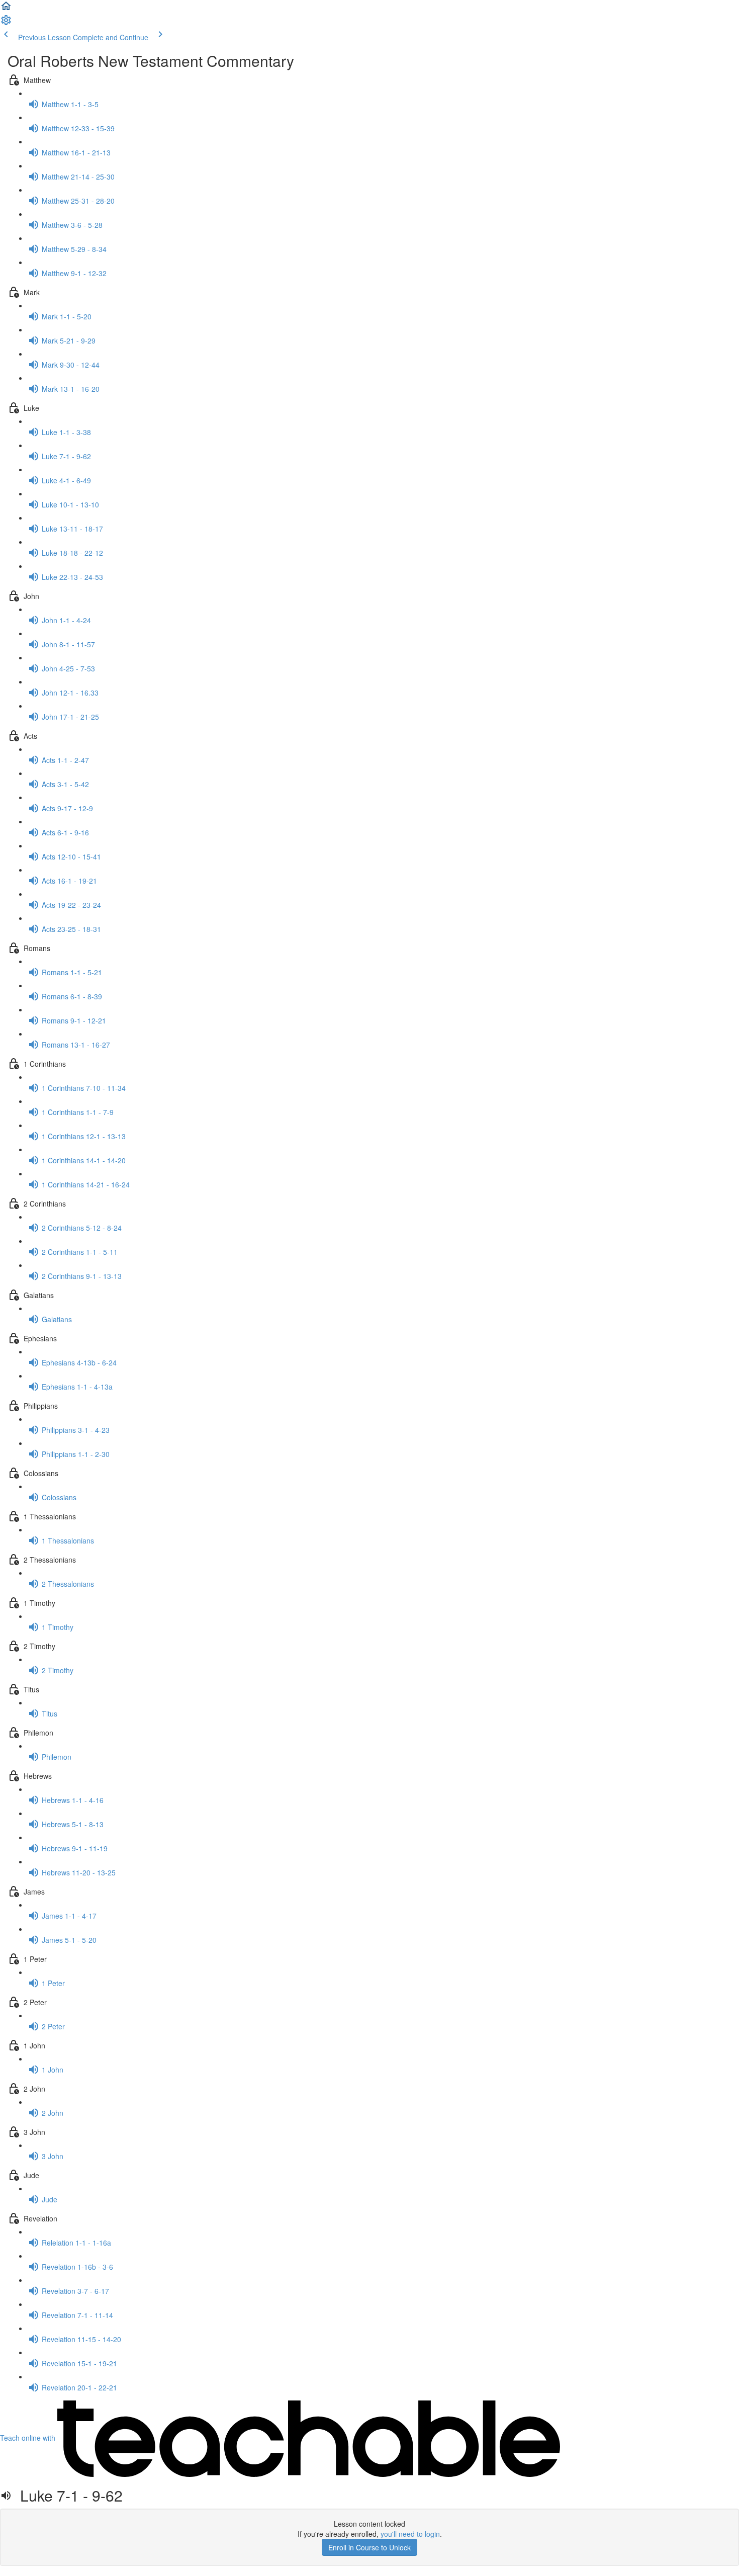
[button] (6, 9)
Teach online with (29, 2438)
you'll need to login (410, 2534)
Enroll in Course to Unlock (369, 2547)
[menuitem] (6, 23)
